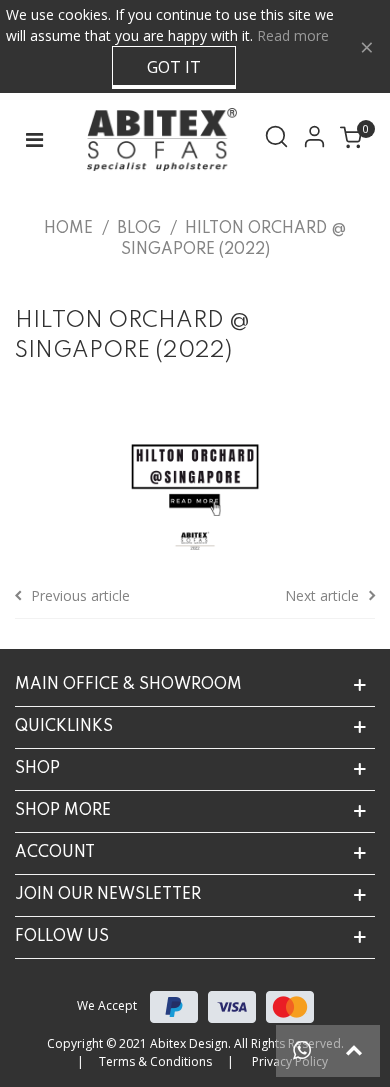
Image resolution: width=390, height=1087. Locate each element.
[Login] (318, 140)
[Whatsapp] (302, 1051)
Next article (322, 595)
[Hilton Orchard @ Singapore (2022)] (195, 474)
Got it (174, 67)
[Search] (280, 140)
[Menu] (34, 140)
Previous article (80, 595)
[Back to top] (354, 1051)
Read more (293, 35)
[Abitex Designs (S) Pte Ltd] (157, 139)
